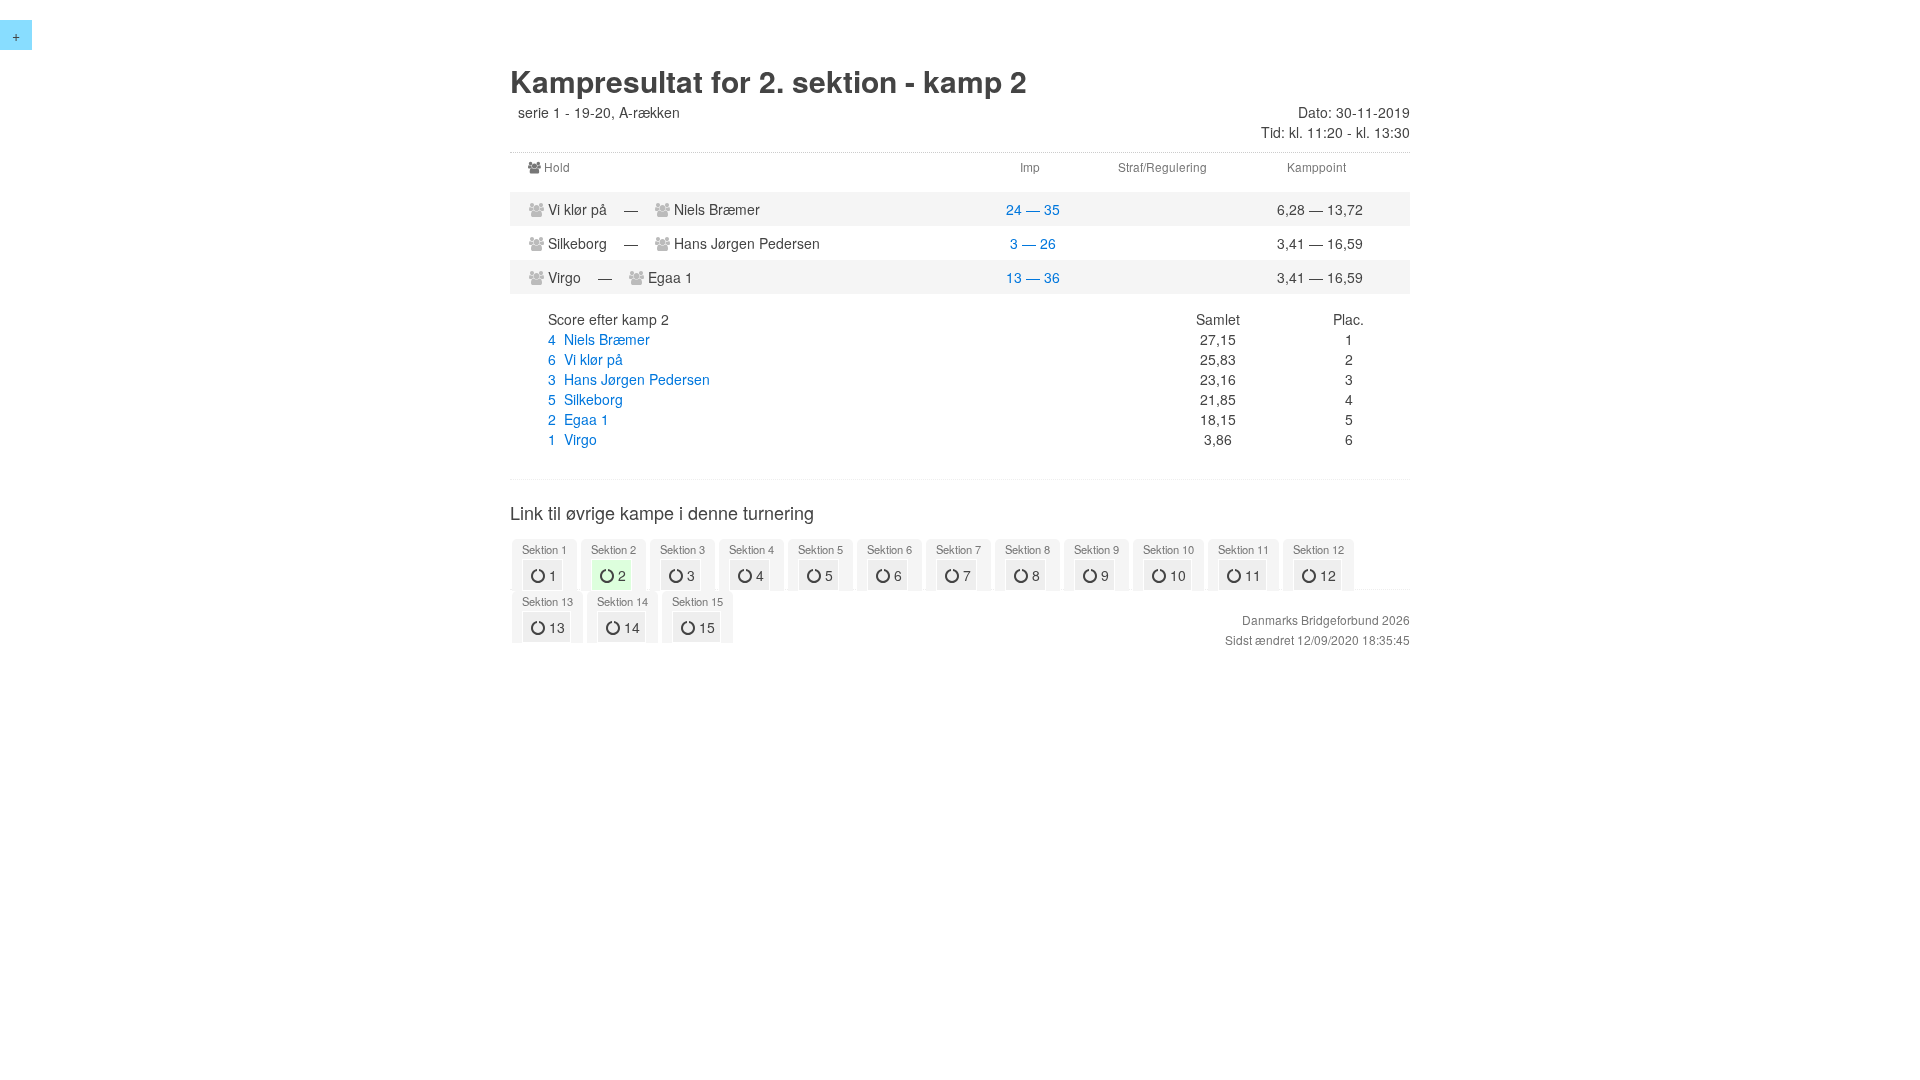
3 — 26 (1033, 243)
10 (1176, 575)
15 (705, 627)
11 (1251, 575)
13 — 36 (1033, 277)
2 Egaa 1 (578, 419)
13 (555, 627)
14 (630, 627)
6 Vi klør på (585, 359)
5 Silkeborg (585, 399)
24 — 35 (1033, 209)
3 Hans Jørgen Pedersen (629, 379)
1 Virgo (572, 439)
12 (1326, 575)
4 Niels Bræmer (599, 339)
